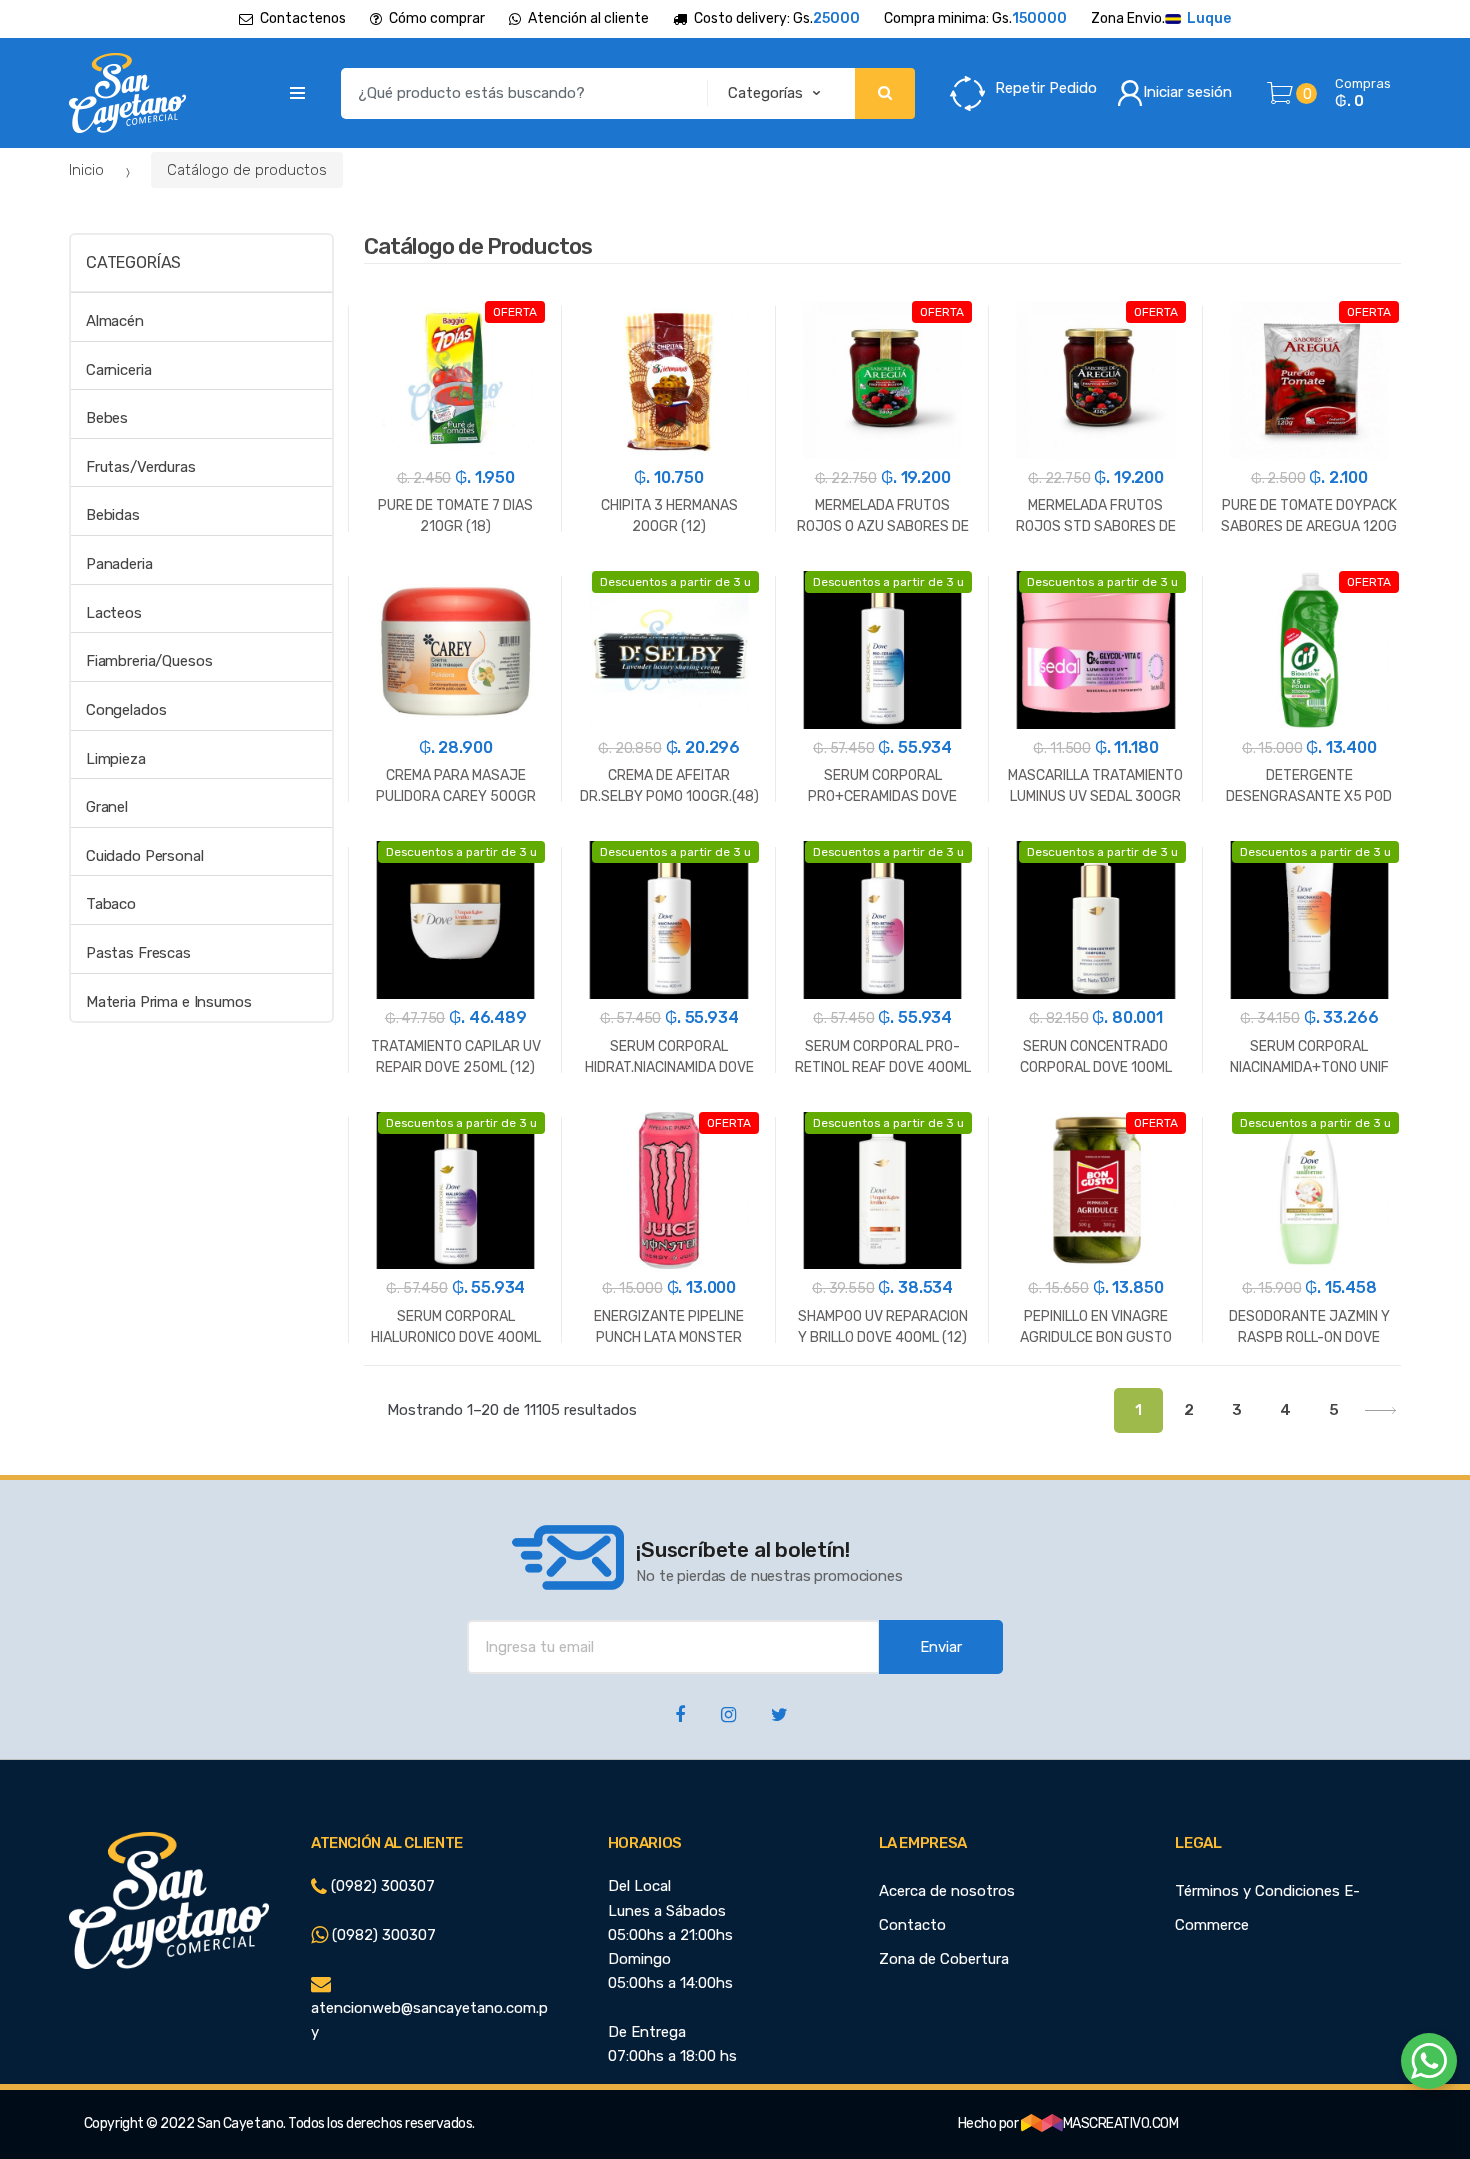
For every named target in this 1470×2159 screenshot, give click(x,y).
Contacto (912, 1925)
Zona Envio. (1161, 18)
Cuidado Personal (145, 856)
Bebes (107, 418)
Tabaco (111, 904)
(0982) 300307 (381, 1886)
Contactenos (303, 18)
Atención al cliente (588, 18)
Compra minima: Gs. (975, 18)
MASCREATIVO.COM (1121, 2123)
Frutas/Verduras (141, 467)
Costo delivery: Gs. (777, 18)
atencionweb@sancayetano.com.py (429, 2020)
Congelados (126, 710)
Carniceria (119, 370)
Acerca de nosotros (947, 1891)
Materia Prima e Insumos (169, 1002)
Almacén (115, 321)
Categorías (133, 262)
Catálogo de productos (247, 170)
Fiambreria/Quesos (149, 661)
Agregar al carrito (456, 1448)
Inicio (86, 170)
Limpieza (116, 759)
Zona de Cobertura (944, 1959)
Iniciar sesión (1187, 92)
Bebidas (113, 515)
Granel (107, 807)
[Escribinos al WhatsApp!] (1429, 2065)
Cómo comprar (437, 18)
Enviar (941, 1647)
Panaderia (119, 564)
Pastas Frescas (138, 953)
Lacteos (114, 613)
